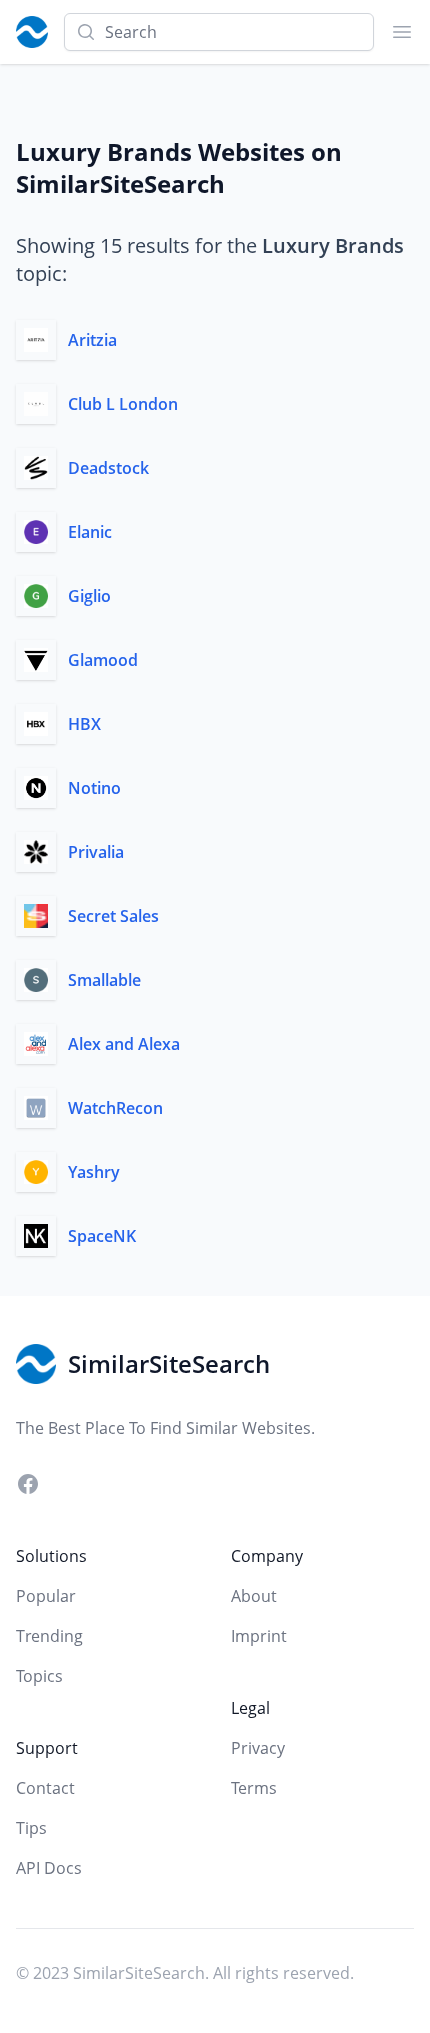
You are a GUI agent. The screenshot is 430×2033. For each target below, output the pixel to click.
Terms (254, 1788)
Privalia (96, 852)
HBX (84, 724)
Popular (46, 1596)
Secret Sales (113, 916)
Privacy (258, 1748)
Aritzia (92, 340)
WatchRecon (115, 1108)
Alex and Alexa (124, 1044)
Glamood (103, 660)
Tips (31, 1828)
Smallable (104, 980)
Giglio (89, 596)
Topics (39, 1676)
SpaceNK (102, 1236)
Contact (45, 1788)
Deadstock (108, 468)
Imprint (259, 1636)
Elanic (90, 532)
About (254, 1596)
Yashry (94, 1172)
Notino (94, 788)
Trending (49, 1636)
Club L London (123, 404)
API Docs (49, 1868)
